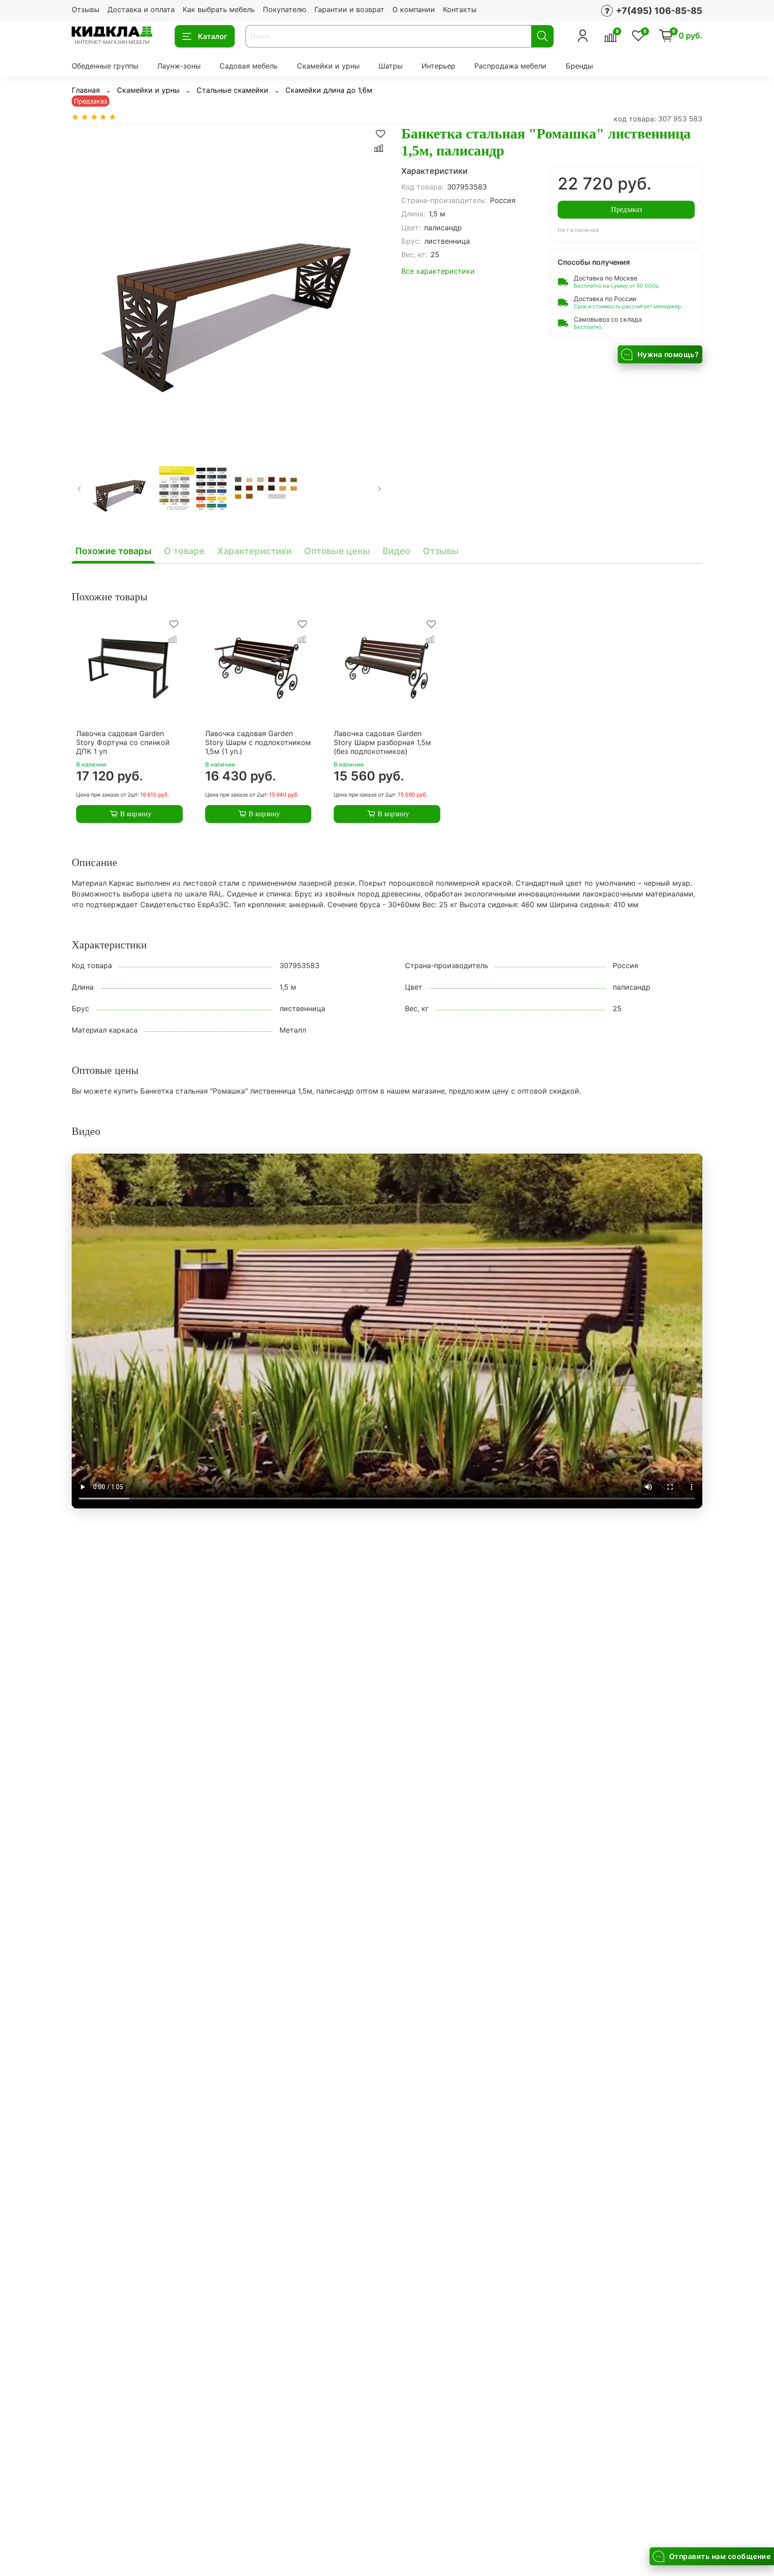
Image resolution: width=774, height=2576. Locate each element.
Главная (86, 90)
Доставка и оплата (141, 9)
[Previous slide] (86, 283)
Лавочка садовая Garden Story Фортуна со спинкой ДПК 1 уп (123, 742)
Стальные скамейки (232, 90)
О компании (414, 9)
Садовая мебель (249, 66)
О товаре (184, 551)
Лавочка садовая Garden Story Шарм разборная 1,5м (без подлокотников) (382, 742)
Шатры (391, 66)
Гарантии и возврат (349, 9)
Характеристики (254, 551)
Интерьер (439, 66)
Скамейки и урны (328, 66)
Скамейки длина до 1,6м (329, 90)
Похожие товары (113, 551)
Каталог (213, 36)
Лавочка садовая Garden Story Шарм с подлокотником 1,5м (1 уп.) (258, 742)
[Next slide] (373, 283)
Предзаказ (626, 209)
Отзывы (86, 9)
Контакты (460, 9)
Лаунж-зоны (179, 66)
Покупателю (285, 9)
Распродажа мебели (510, 66)
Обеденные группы (105, 66)
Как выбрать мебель (219, 9)
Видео (396, 551)
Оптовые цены (337, 551)
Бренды (579, 66)
